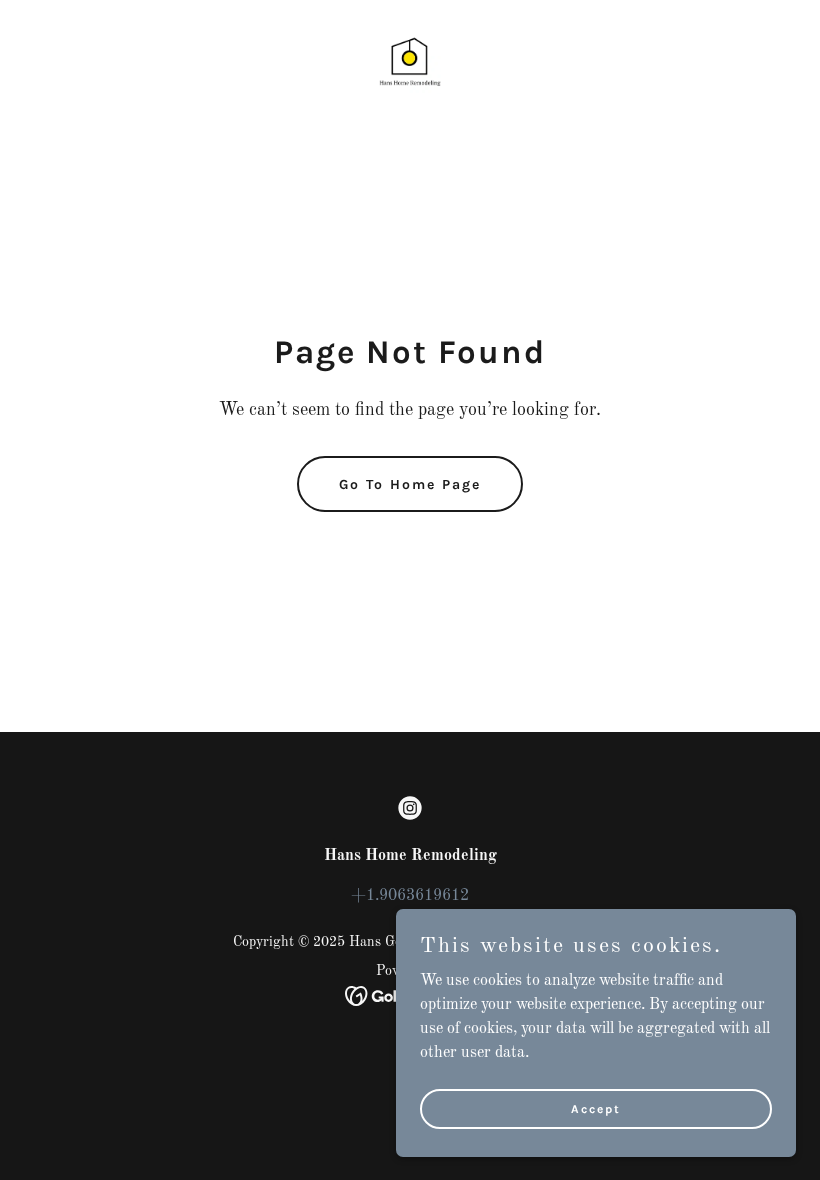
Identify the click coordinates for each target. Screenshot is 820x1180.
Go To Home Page (410, 484)
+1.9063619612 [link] (410, 896)
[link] (410, 56)
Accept (596, 1108)
